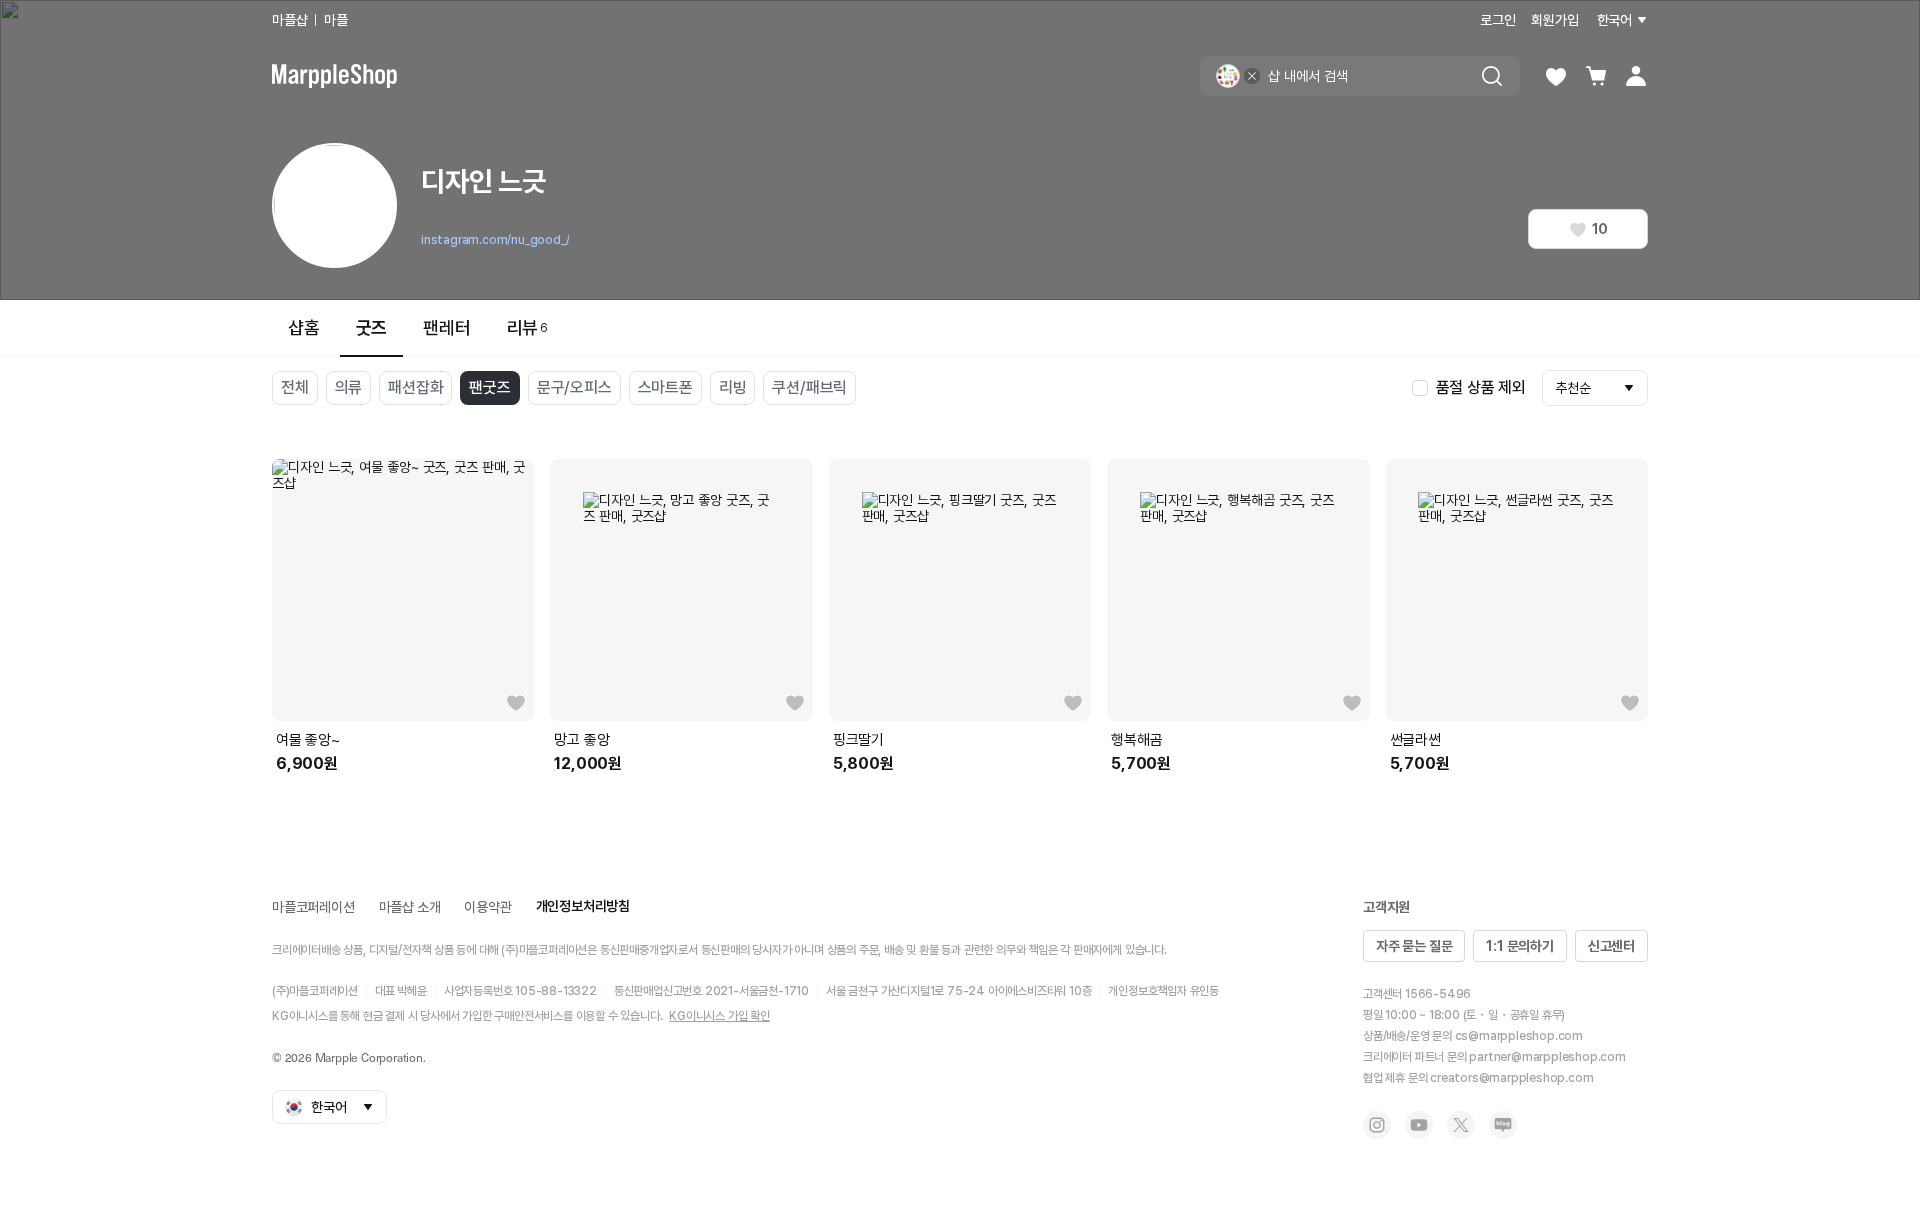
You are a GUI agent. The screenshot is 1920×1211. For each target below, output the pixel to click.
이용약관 (487, 907)
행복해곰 (1136, 740)
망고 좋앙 (581, 740)
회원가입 (1554, 20)
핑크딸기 (858, 740)
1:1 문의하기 (1519, 946)
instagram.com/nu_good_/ (495, 240)
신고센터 (1611, 946)
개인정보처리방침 (583, 906)
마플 (336, 20)
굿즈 (372, 327)
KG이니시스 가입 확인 (719, 1016)
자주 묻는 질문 (1414, 946)
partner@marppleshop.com (1547, 1057)
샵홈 (304, 327)
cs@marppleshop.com (1519, 1036)
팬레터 (446, 327)
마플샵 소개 (410, 907)
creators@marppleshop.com (1511, 1078)
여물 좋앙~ (308, 740)
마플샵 (289, 20)
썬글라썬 (1415, 740)
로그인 (1497, 20)
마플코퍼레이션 (313, 907)
